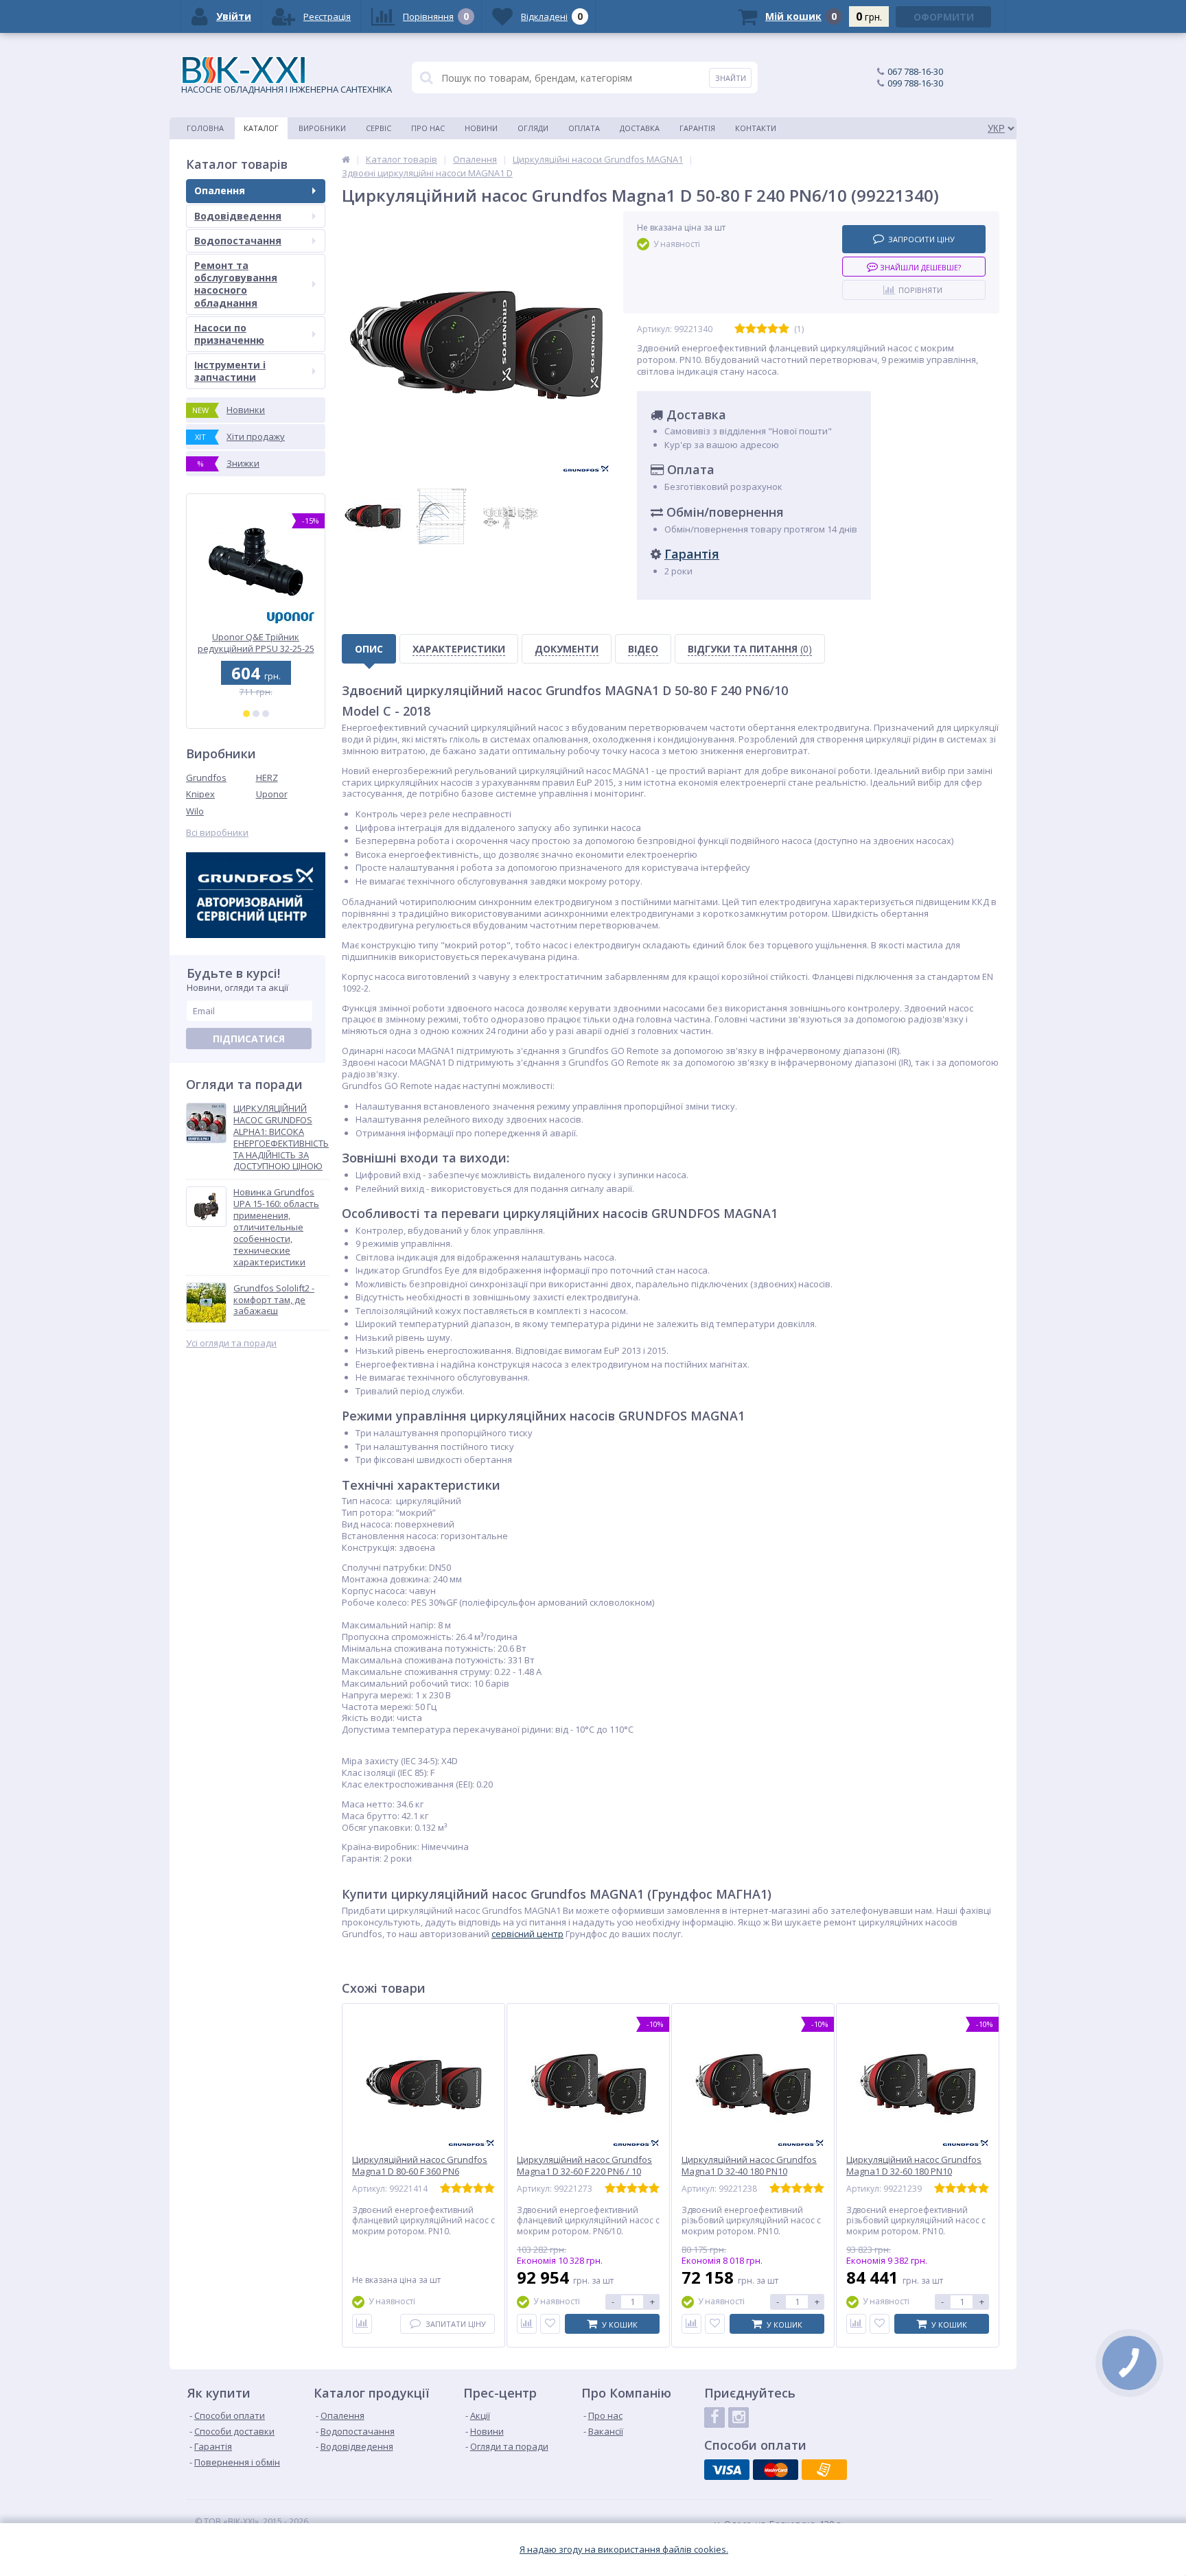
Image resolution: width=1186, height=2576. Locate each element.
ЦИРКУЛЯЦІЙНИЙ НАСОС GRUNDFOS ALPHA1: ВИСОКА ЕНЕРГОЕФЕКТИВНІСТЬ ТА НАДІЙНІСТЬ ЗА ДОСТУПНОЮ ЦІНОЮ (281, 1137)
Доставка (640, 128)
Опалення (220, 190)
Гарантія (697, 128)
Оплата (584, 128)
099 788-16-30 (915, 83)
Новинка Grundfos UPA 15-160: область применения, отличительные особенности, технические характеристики (276, 1227)
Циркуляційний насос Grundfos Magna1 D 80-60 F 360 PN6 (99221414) (420, 2171)
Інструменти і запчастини (230, 371)
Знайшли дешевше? (919, 267)
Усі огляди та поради (231, 1343)
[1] (246, 714)
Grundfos (206, 777)
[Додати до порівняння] (362, 2324)
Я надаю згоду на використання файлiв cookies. (624, 2550)
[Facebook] (714, 2417)
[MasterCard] (776, 2470)
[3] (266, 714)
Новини (481, 128)
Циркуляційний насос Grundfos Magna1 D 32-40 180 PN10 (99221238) (749, 2171)
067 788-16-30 (915, 71)
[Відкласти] (550, 2324)
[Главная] (346, 159)
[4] (773, 329)
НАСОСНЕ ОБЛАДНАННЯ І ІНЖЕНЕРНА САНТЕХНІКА (287, 89)
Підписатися (249, 1039)
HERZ (267, 777)
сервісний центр (527, 1934)
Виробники (322, 128)
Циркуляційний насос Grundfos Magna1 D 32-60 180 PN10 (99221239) (914, 2171)
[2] (256, 714)
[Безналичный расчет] (824, 2470)
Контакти (756, 128)
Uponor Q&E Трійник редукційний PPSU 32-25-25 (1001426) (256, 643)
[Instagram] (739, 2417)
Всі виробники (217, 833)
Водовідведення (238, 216)
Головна (205, 128)
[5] (784, 329)
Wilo (195, 811)
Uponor (272, 794)
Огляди (533, 128)
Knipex (200, 794)
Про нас (428, 128)
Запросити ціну (921, 239)
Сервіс (379, 128)
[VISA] (727, 2470)
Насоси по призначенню (229, 334)
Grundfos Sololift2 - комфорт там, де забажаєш (274, 1300)
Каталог (261, 128)
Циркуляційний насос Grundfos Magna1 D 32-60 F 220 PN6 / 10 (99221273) (584, 2171)
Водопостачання (238, 241)
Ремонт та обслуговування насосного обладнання (236, 284)
